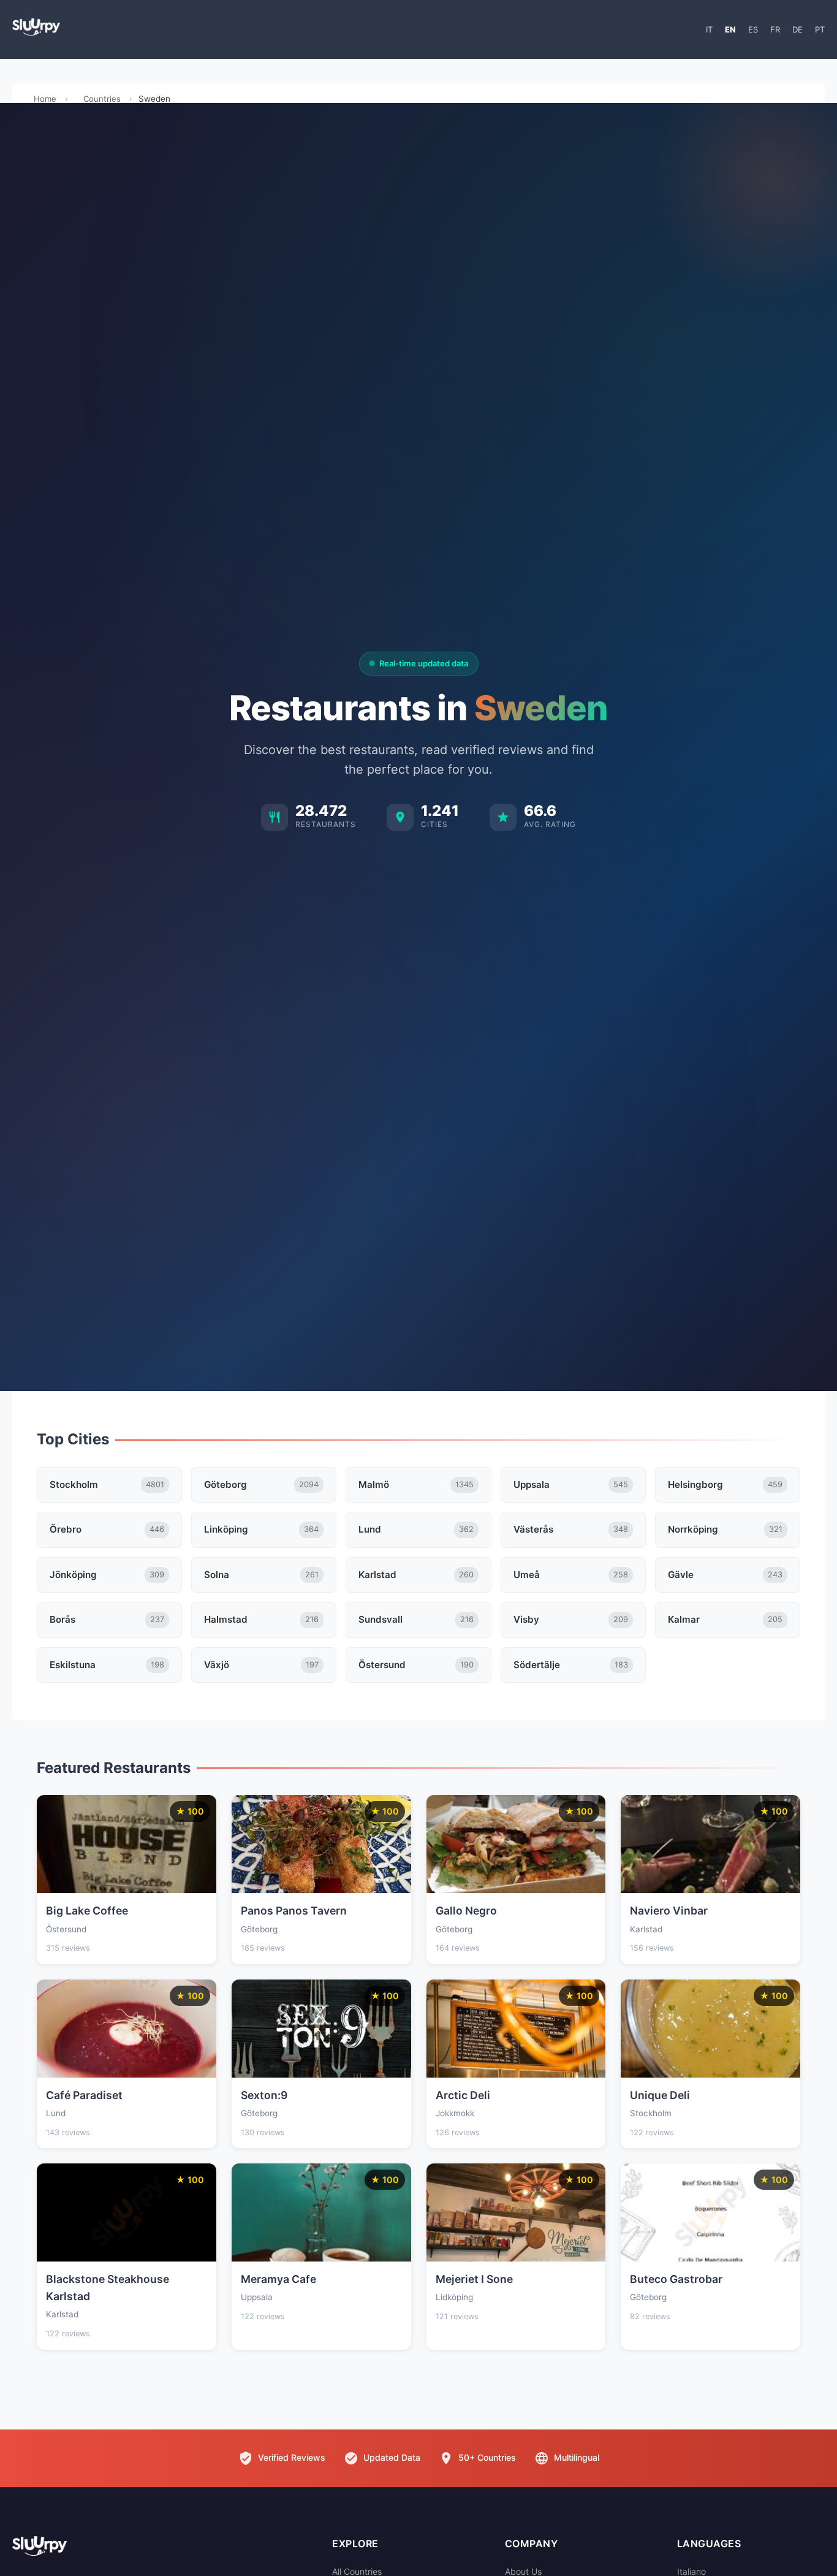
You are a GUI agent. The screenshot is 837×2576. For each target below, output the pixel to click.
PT (820, 29)
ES (753, 29)
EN (730, 29)
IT (709, 29)
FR (775, 29)
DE (797, 29)
